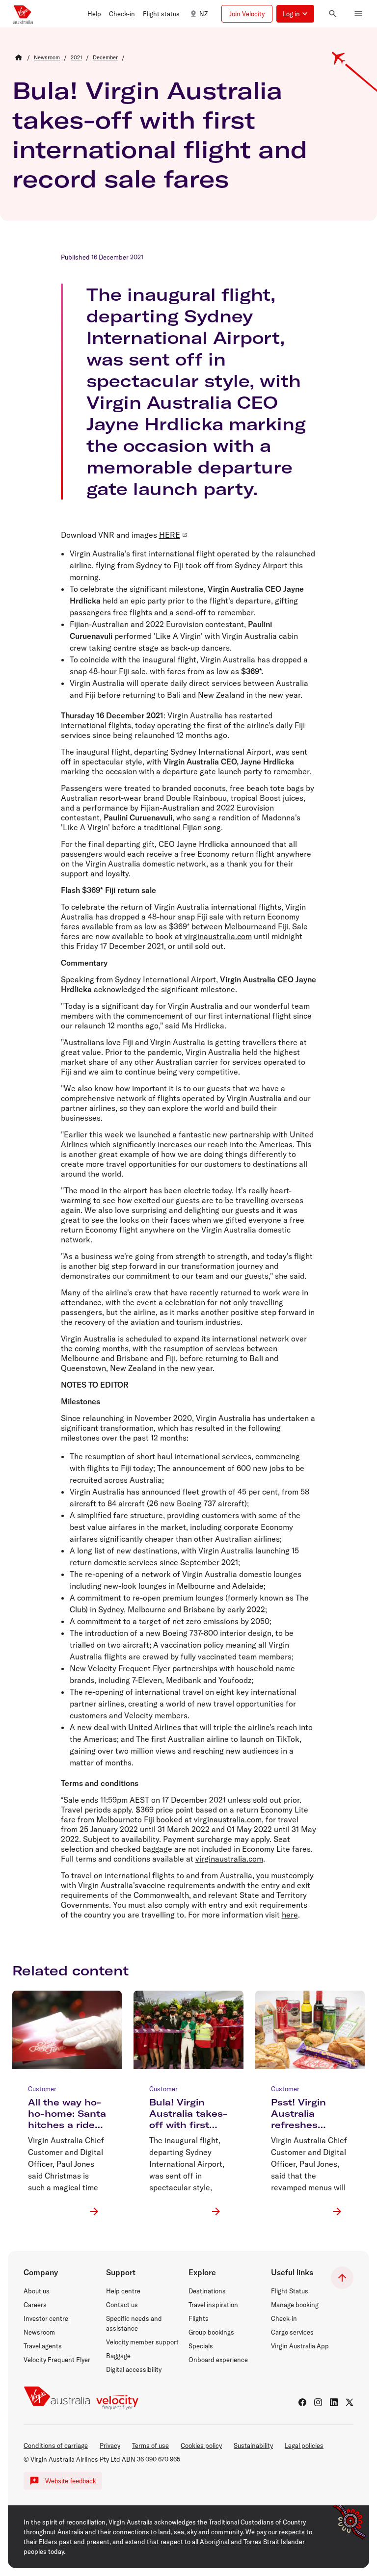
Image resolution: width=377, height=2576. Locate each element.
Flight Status (290, 2291)
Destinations (207, 2291)
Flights (199, 2318)
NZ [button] (203, 14)
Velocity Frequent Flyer (57, 2360)
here (290, 1915)
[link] (47, 57)
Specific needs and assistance (134, 2323)
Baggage (118, 2356)
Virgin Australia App (300, 2346)
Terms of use (150, 2445)
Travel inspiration (213, 2305)
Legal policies (304, 2445)
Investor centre (46, 2318)
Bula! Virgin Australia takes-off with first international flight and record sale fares (160, 134)
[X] (350, 2402)
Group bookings (211, 2332)
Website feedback (71, 2481)
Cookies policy (201, 2445)
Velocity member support (142, 2342)
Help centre (123, 2291)
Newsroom (39, 2332)
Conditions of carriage (56, 2445)
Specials (201, 2346)
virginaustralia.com (218, 936)
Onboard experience (218, 2360)
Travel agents (43, 2346)
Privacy (110, 2445)
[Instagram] (318, 2402)
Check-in (284, 2318)
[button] (94, 14)
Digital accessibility (134, 2369)
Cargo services (292, 2332)
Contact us (122, 2305)
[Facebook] (302, 2402)
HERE (170, 535)
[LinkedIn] (334, 2402)
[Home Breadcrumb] (19, 57)
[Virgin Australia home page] (23, 14)
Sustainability (253, 2445)
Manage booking (295, 2305)
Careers (35, 2305)
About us (37, 2291)
